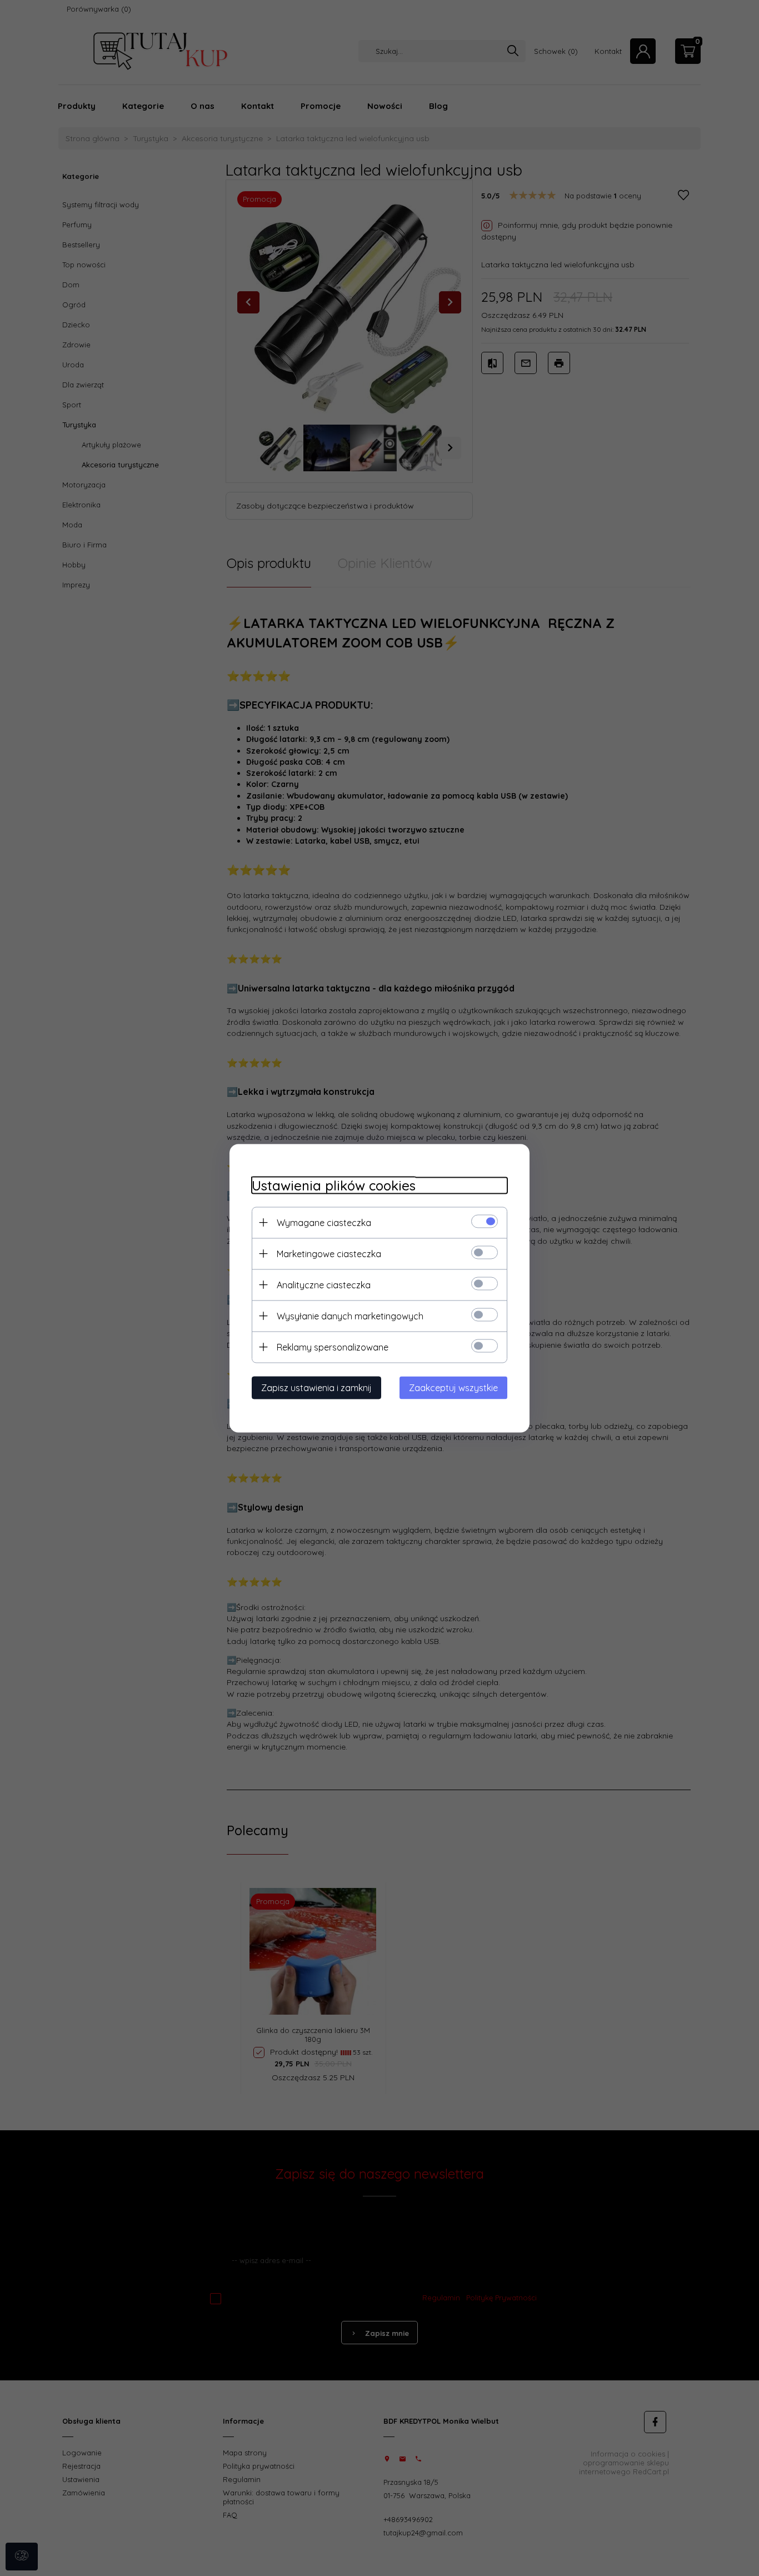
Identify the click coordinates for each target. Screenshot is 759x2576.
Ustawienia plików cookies (334, 1185)
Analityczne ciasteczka (324, 1284)
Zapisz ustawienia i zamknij (316, 1387)
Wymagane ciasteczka (324, 1222)
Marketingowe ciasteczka (329, 1253)
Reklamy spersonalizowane (333, 1347)
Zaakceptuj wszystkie (453, 1387)
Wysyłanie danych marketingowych (350, 1316)
